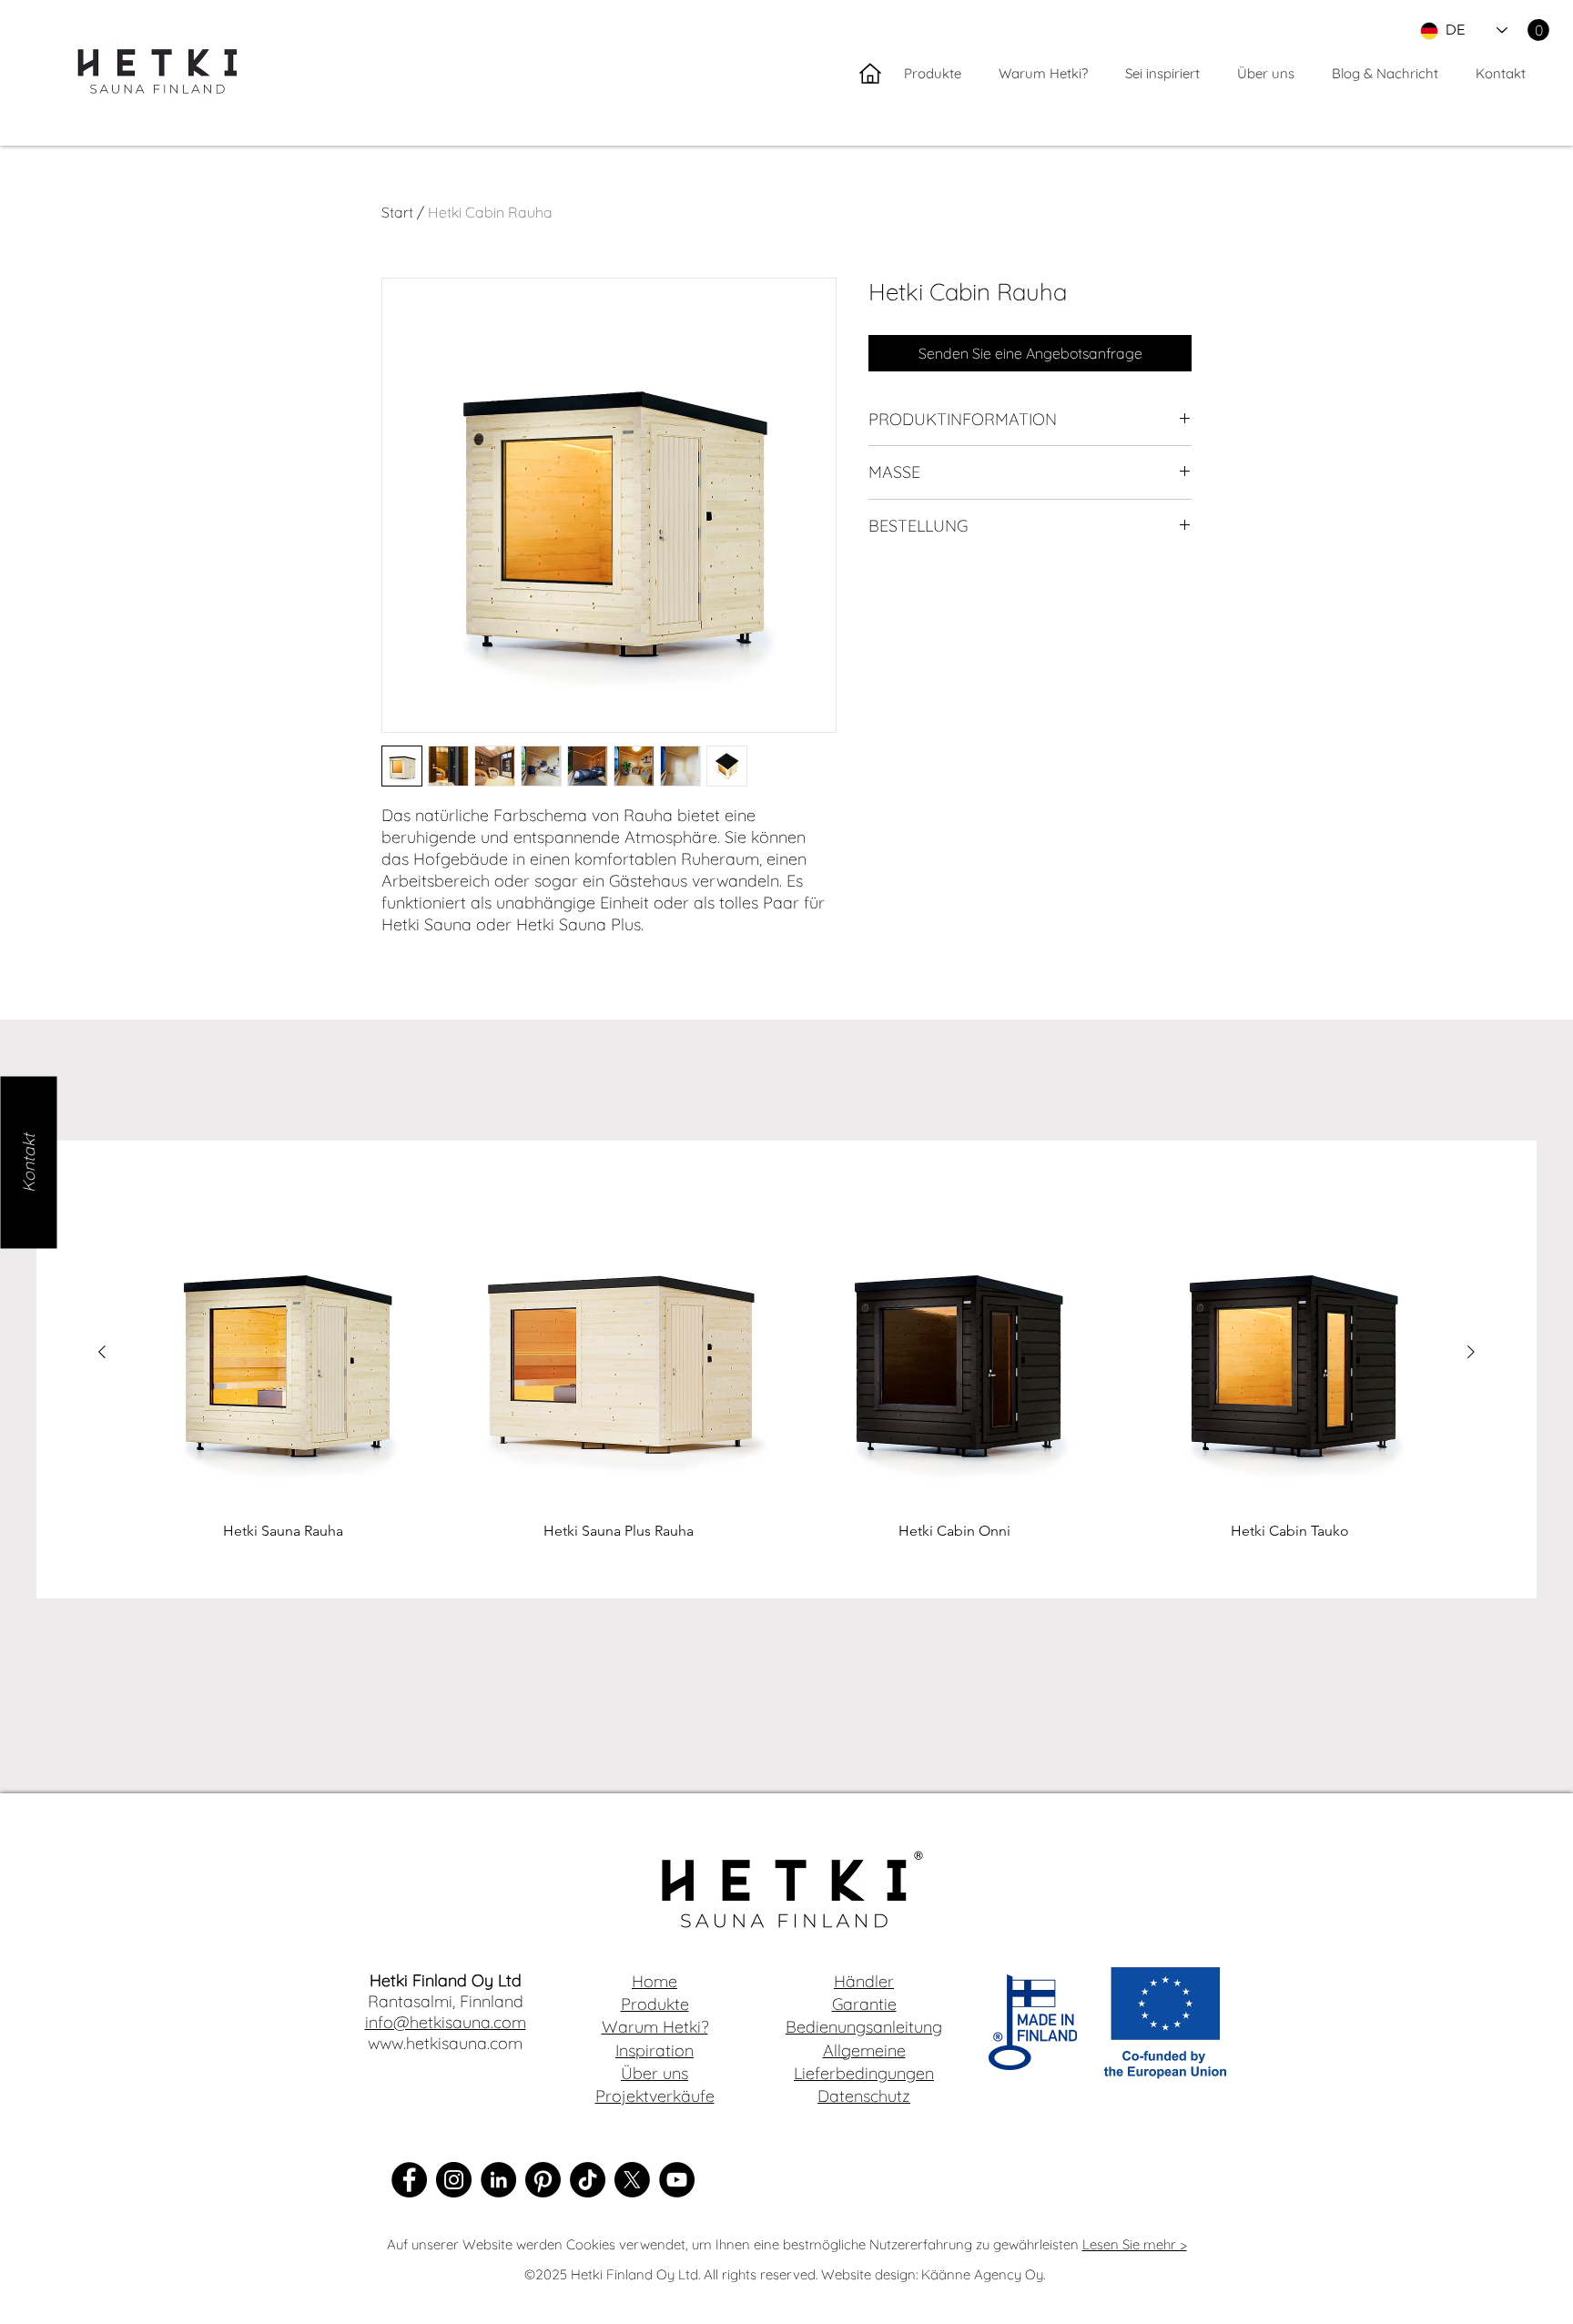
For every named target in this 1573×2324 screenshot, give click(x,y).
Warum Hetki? (655, 2027)
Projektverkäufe (655, 2096)
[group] (786, 1370)
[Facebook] (409, 2180)
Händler (864, 1981)
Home (655, 1981)
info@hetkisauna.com (446, 2022)
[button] (1538, 30)
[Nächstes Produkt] (1471, 1352)
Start (397, 212)
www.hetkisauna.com (445, 2043)
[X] (632, 2180)
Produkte (655, 2004)
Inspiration (655, 2050)
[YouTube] (677, 2180)
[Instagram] (454, 2180)
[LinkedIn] (498, 2180)
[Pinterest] (543, 2180)
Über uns (655, 2073)
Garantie (864, 2004)
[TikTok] (588, 2180)
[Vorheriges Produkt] (102, 1352)
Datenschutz (864, 2096)
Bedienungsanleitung (864, 2027)
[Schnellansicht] (284, 1353)
